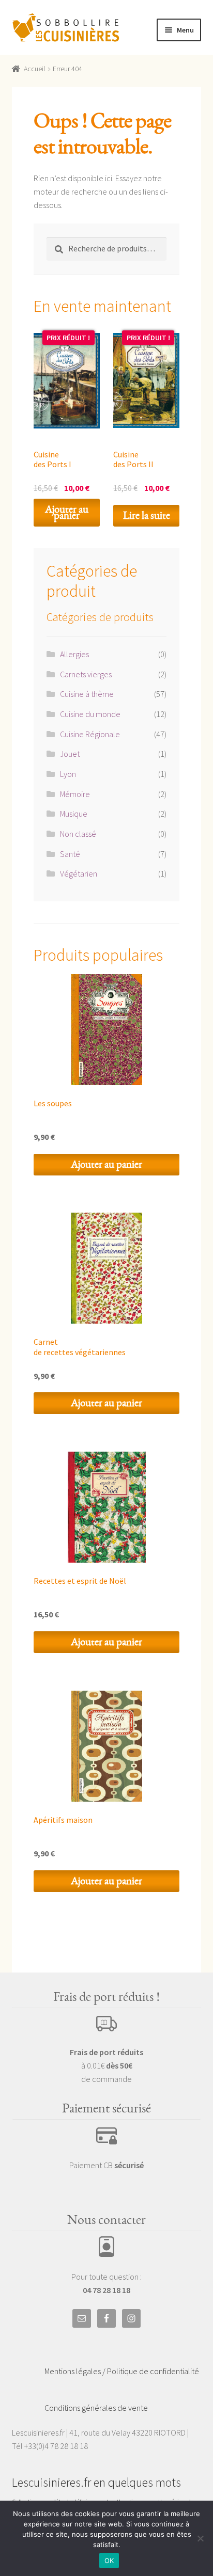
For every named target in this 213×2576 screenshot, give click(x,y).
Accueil (34, 69)
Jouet (70, 754)
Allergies (74, 654)
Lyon (68, 774)
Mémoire (75, 794)
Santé (70, 854)
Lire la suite (147, 515)
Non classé (78, 834)
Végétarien (79, 873)
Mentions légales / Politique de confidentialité (122, 2371)
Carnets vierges (86, 674)
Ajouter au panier (67, 512)
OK (109, 2561)
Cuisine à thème (87, 694)
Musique (74, 814)
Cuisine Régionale (90, 734)
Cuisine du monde (90, 714)
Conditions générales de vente (96, 2408)
